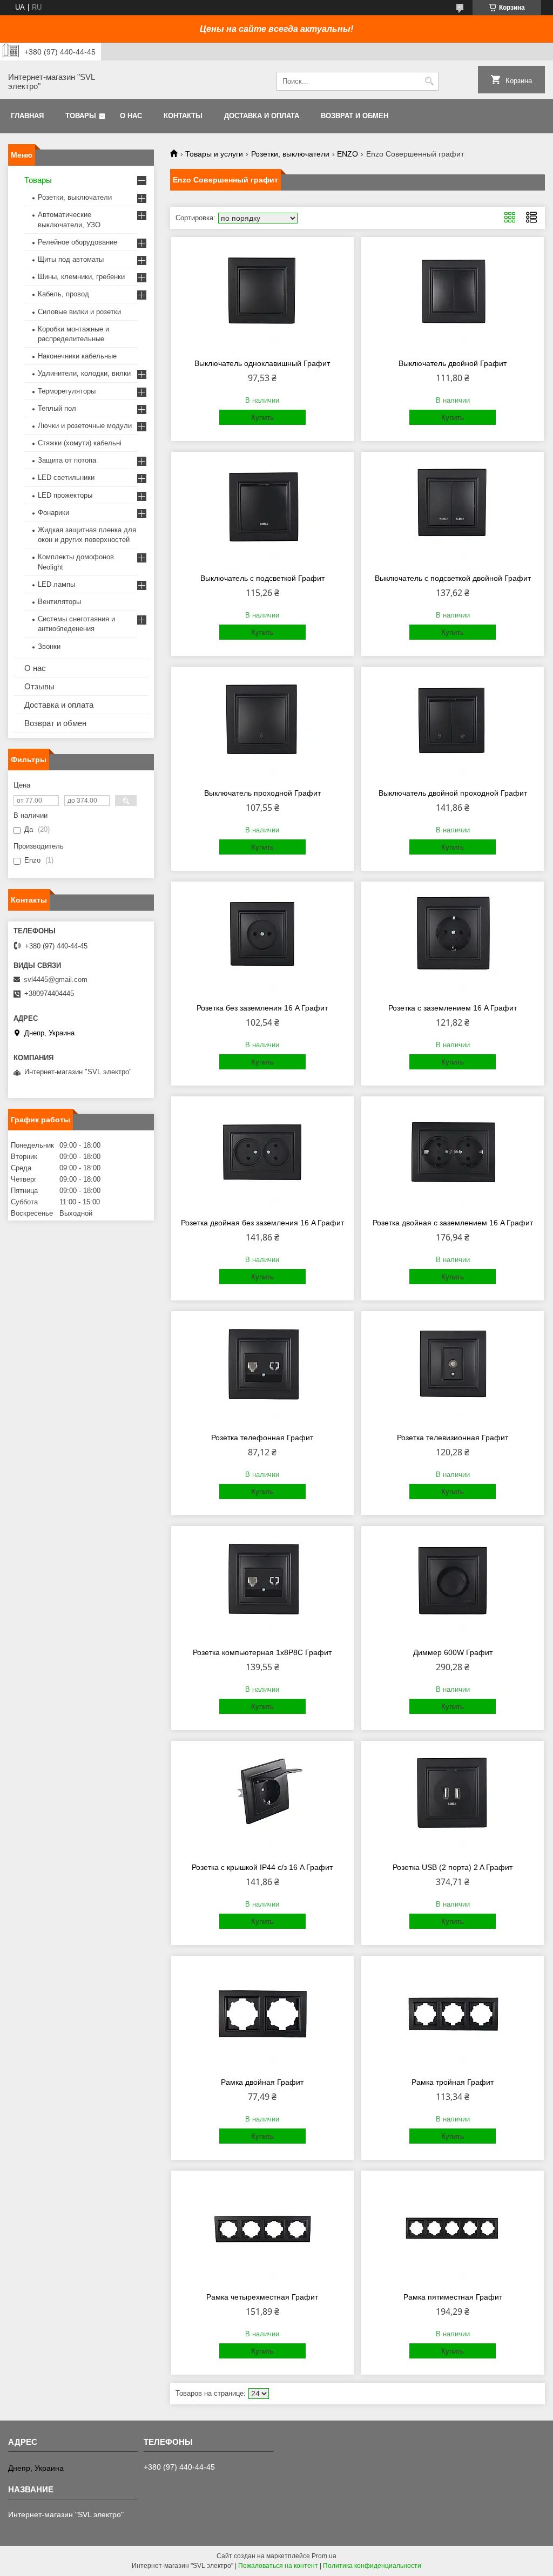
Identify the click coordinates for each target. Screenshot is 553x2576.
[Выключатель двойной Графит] (453, 296)
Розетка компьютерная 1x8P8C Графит (262, 1652)
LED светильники (66, 477)
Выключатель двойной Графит (453, 363)
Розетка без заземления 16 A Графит (262, 1008)
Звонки (49, 646)
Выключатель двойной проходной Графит (453, 793)
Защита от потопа (67, 460)
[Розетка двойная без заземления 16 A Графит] (262, 1156)
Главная (27, 116)
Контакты (183, 116)
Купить (262, 418)
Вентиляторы (59, 602)
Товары (81, 116)
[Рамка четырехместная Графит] (262, 2230)
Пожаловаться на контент (278, 2566)
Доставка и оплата (262, 116)
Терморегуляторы (67, 391)
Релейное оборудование (77, 242)
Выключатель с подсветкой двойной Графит (453, 578)
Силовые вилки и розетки (79, 312)
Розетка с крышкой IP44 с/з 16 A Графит (262, 1867)
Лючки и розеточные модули (85, 426)
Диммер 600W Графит (453, 1652)
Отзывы (39, 686)
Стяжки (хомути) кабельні (80, 443)
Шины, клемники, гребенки (81, 277)
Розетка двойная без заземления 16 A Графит (262, 1223)
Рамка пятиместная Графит (453, 2297)
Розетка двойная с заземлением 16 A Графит (453, 1223)
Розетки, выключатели (290, 154)
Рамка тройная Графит (453, 2082)
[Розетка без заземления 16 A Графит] (262, 941)
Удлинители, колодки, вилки (84, 373)
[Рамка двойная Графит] (262, 2015)
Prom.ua (324, 2556)
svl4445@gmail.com (56, 979)
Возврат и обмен (355, 116)
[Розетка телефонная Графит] (262, 1371)
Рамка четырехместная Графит (262, 2297)
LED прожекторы (65, 495)
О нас (131, 116)
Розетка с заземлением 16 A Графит (453, 1008)
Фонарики (53, 513)
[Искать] (429, 81)
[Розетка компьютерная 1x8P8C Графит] (262, 1585)
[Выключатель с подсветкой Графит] (262, 511)
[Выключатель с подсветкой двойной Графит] (453, 511)
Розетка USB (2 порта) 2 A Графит (453, 1867)
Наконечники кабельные (77, 356)
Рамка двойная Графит (262, 2082)
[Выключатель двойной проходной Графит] (453, 726)
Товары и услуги (214, 154)
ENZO (348, 154)
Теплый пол (57, 408)
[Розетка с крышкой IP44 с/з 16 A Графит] (262, 1800)
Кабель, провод (63, 294)
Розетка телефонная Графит (262, 1438)
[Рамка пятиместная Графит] (453, 2230)
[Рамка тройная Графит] (453, 2015)
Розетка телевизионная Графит (453, 1438)
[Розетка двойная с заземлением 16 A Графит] (453, 1156)
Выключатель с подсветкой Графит (262, 578)
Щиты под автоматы (71, 259)
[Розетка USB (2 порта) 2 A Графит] (453, 1800)
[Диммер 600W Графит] (453, 1585)
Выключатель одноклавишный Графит (262, 363)
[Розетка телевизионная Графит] (453, 1371)
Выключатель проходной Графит (262, 793)
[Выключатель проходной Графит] (262, 726)
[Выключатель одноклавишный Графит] (262, 296)
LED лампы (56, 584)
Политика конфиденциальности (372, 2566)
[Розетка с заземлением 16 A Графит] (453, 941)
